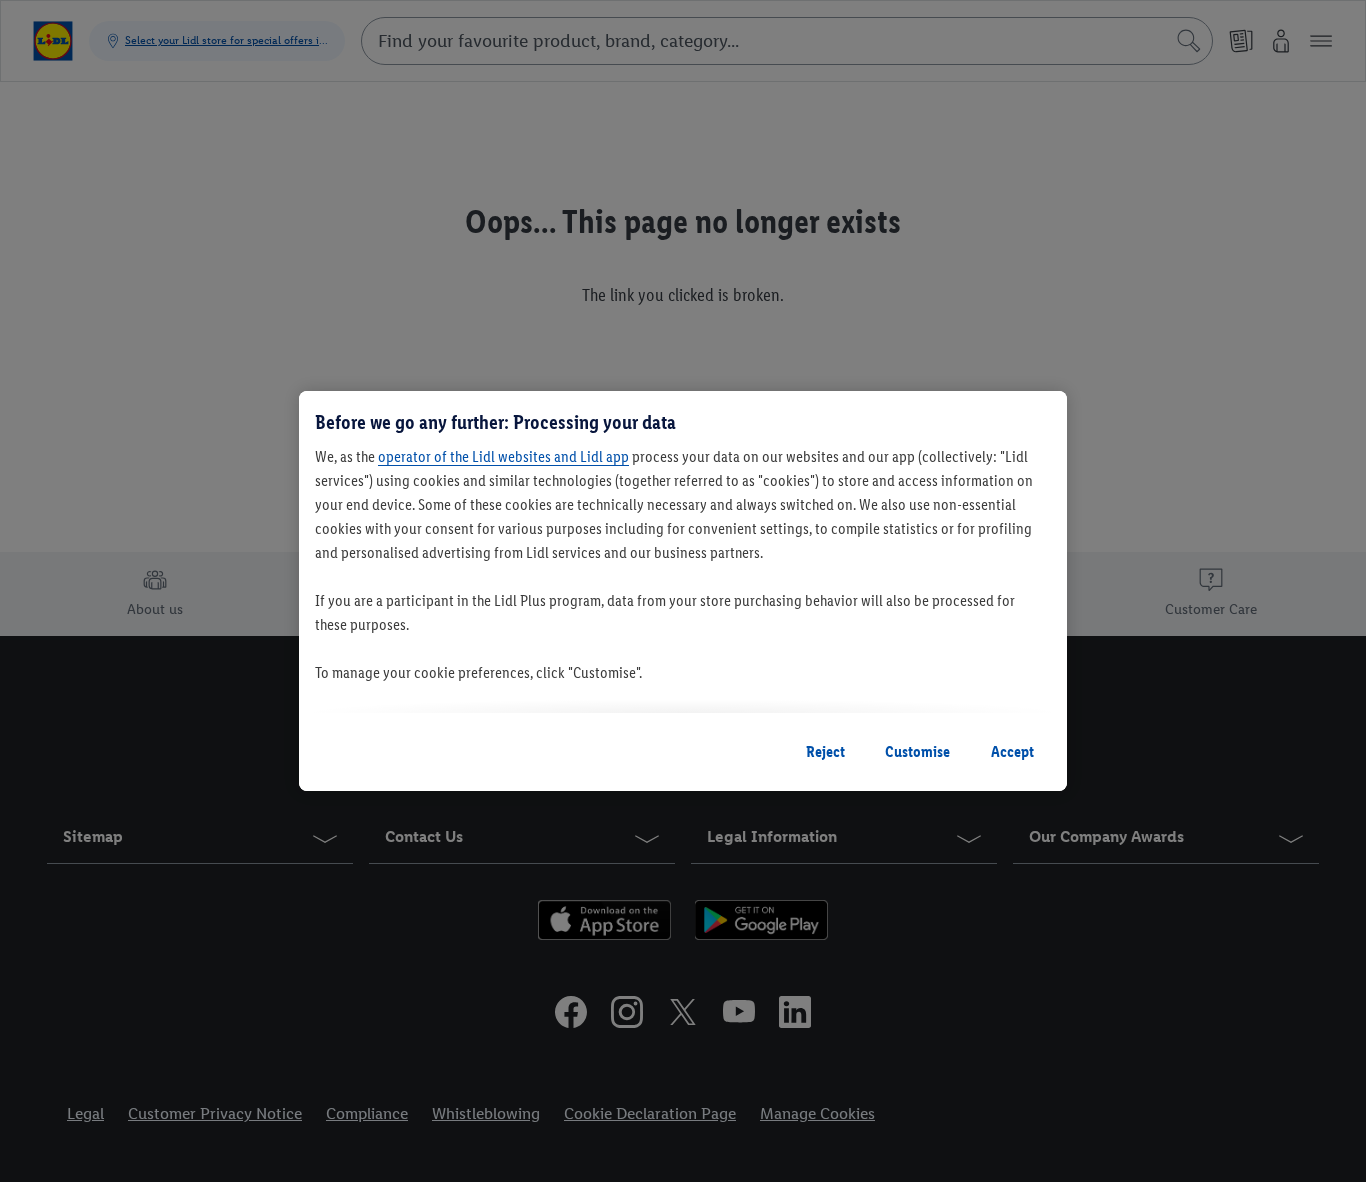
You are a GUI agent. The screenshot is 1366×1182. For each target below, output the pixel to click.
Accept (1012, 751)
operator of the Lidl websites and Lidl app (503, 456)
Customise (917, 751)
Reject (825, 751)
